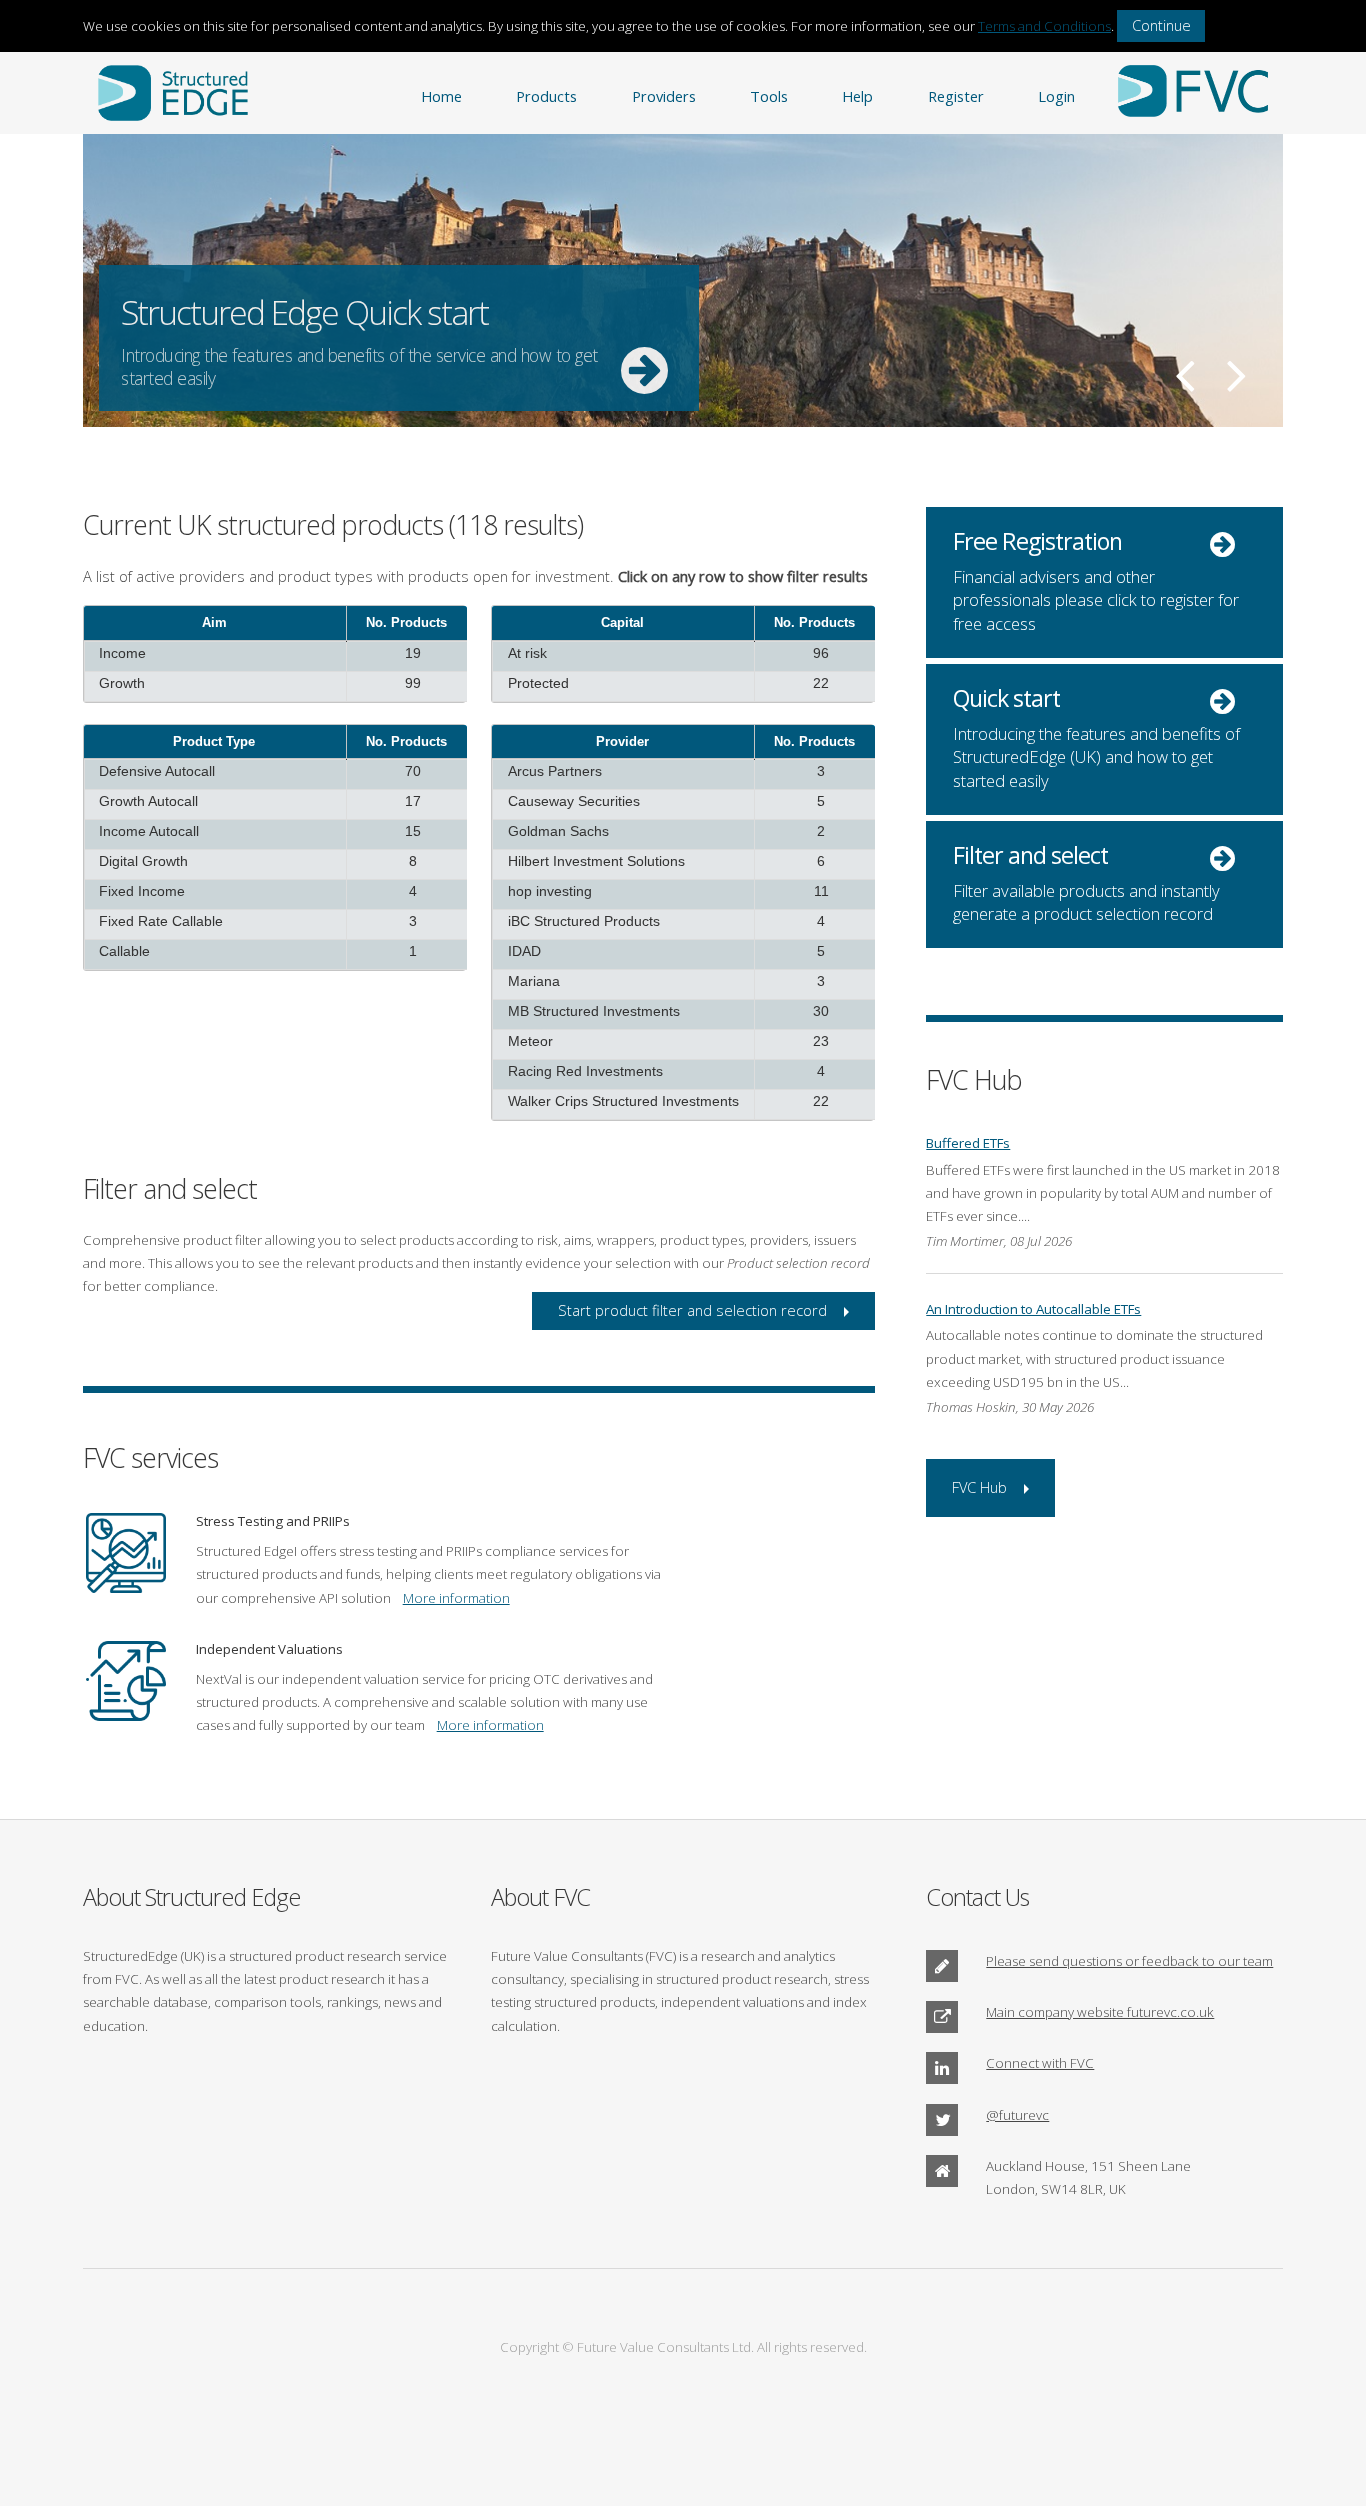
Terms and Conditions (1044, 26)
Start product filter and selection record (692, 1310)
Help (857, 96)
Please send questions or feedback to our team (1129, 1961)
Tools (769, 96)
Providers (664, 96)
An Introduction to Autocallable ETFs (1033, 1309)
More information (456, 1598)
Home (441, 96)
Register (956, 96)
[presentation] (276, 671)
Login (1056, 96)
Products (546, 96)
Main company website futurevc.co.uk (1100, 2012)
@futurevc (1017, 2115)
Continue (1161, 25)
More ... (683, 280)
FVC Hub (979, 1487)
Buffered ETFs (968, 1143)
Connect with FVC (1040, 2063)
